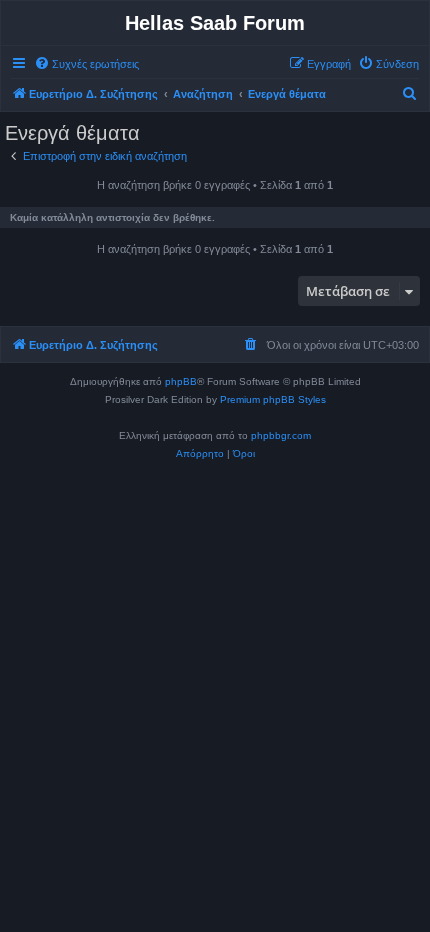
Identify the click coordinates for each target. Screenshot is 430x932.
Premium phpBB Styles (273, 399)
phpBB (181, 381)
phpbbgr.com (281, 435)
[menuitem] (86, 64)
